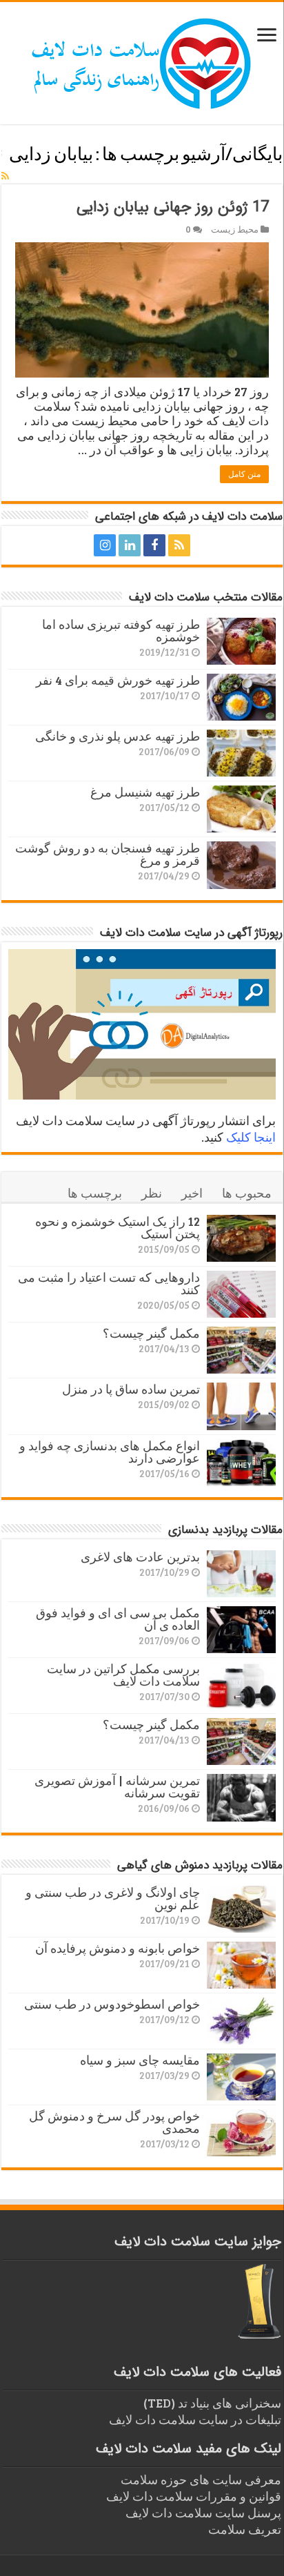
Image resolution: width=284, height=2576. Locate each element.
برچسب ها (95, 1193)
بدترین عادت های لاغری (140, 1557)
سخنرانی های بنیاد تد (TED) (212, 2403)
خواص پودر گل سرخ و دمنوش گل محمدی (114, 2122)
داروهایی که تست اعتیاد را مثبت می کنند (109, 1283)
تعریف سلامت (245, 2529)
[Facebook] (154, 545)
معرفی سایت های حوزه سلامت (201, 2479)
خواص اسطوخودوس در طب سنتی (112, 2004)
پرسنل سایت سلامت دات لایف (203, 2512)
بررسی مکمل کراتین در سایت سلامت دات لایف (123, 1675)
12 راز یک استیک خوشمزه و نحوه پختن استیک (118, 1227)
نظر (152, 1193)
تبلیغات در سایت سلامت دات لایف (195, 2419)
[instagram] (105, 545)
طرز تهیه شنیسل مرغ (145, 792)
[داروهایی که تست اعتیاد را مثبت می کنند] (241, 1294)
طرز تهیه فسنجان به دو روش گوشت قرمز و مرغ (108, 854)
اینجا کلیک (251, 1137)
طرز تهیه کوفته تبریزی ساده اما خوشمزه (121, 630)
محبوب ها (247, 1193)
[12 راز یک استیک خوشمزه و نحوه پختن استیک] (241, 1238)
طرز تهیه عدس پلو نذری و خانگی (118, 736)
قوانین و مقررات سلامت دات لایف (194, 2496)
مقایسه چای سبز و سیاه (140, 2060)
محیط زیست (235, 229)
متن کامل (244, 474)
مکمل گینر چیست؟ (151, 1333)
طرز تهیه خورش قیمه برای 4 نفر (118, 680)
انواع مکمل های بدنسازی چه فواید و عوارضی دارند (110, 1452)
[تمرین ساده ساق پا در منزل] (241, 1406)
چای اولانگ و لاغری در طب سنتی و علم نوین (113, 1898)
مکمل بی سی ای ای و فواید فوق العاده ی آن (118, 1619)
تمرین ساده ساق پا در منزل (131, 1389)
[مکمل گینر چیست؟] (241, 1350)
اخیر (192, 1193)
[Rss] (179, 545)
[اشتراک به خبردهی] (5, 176)
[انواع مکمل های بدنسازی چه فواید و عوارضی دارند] (241, 1463)
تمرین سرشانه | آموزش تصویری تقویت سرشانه (117, 1786)
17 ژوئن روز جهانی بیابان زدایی (173, 207)
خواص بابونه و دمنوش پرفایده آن (118, 1948)
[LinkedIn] (130, 545)
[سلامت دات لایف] (142, 61)
